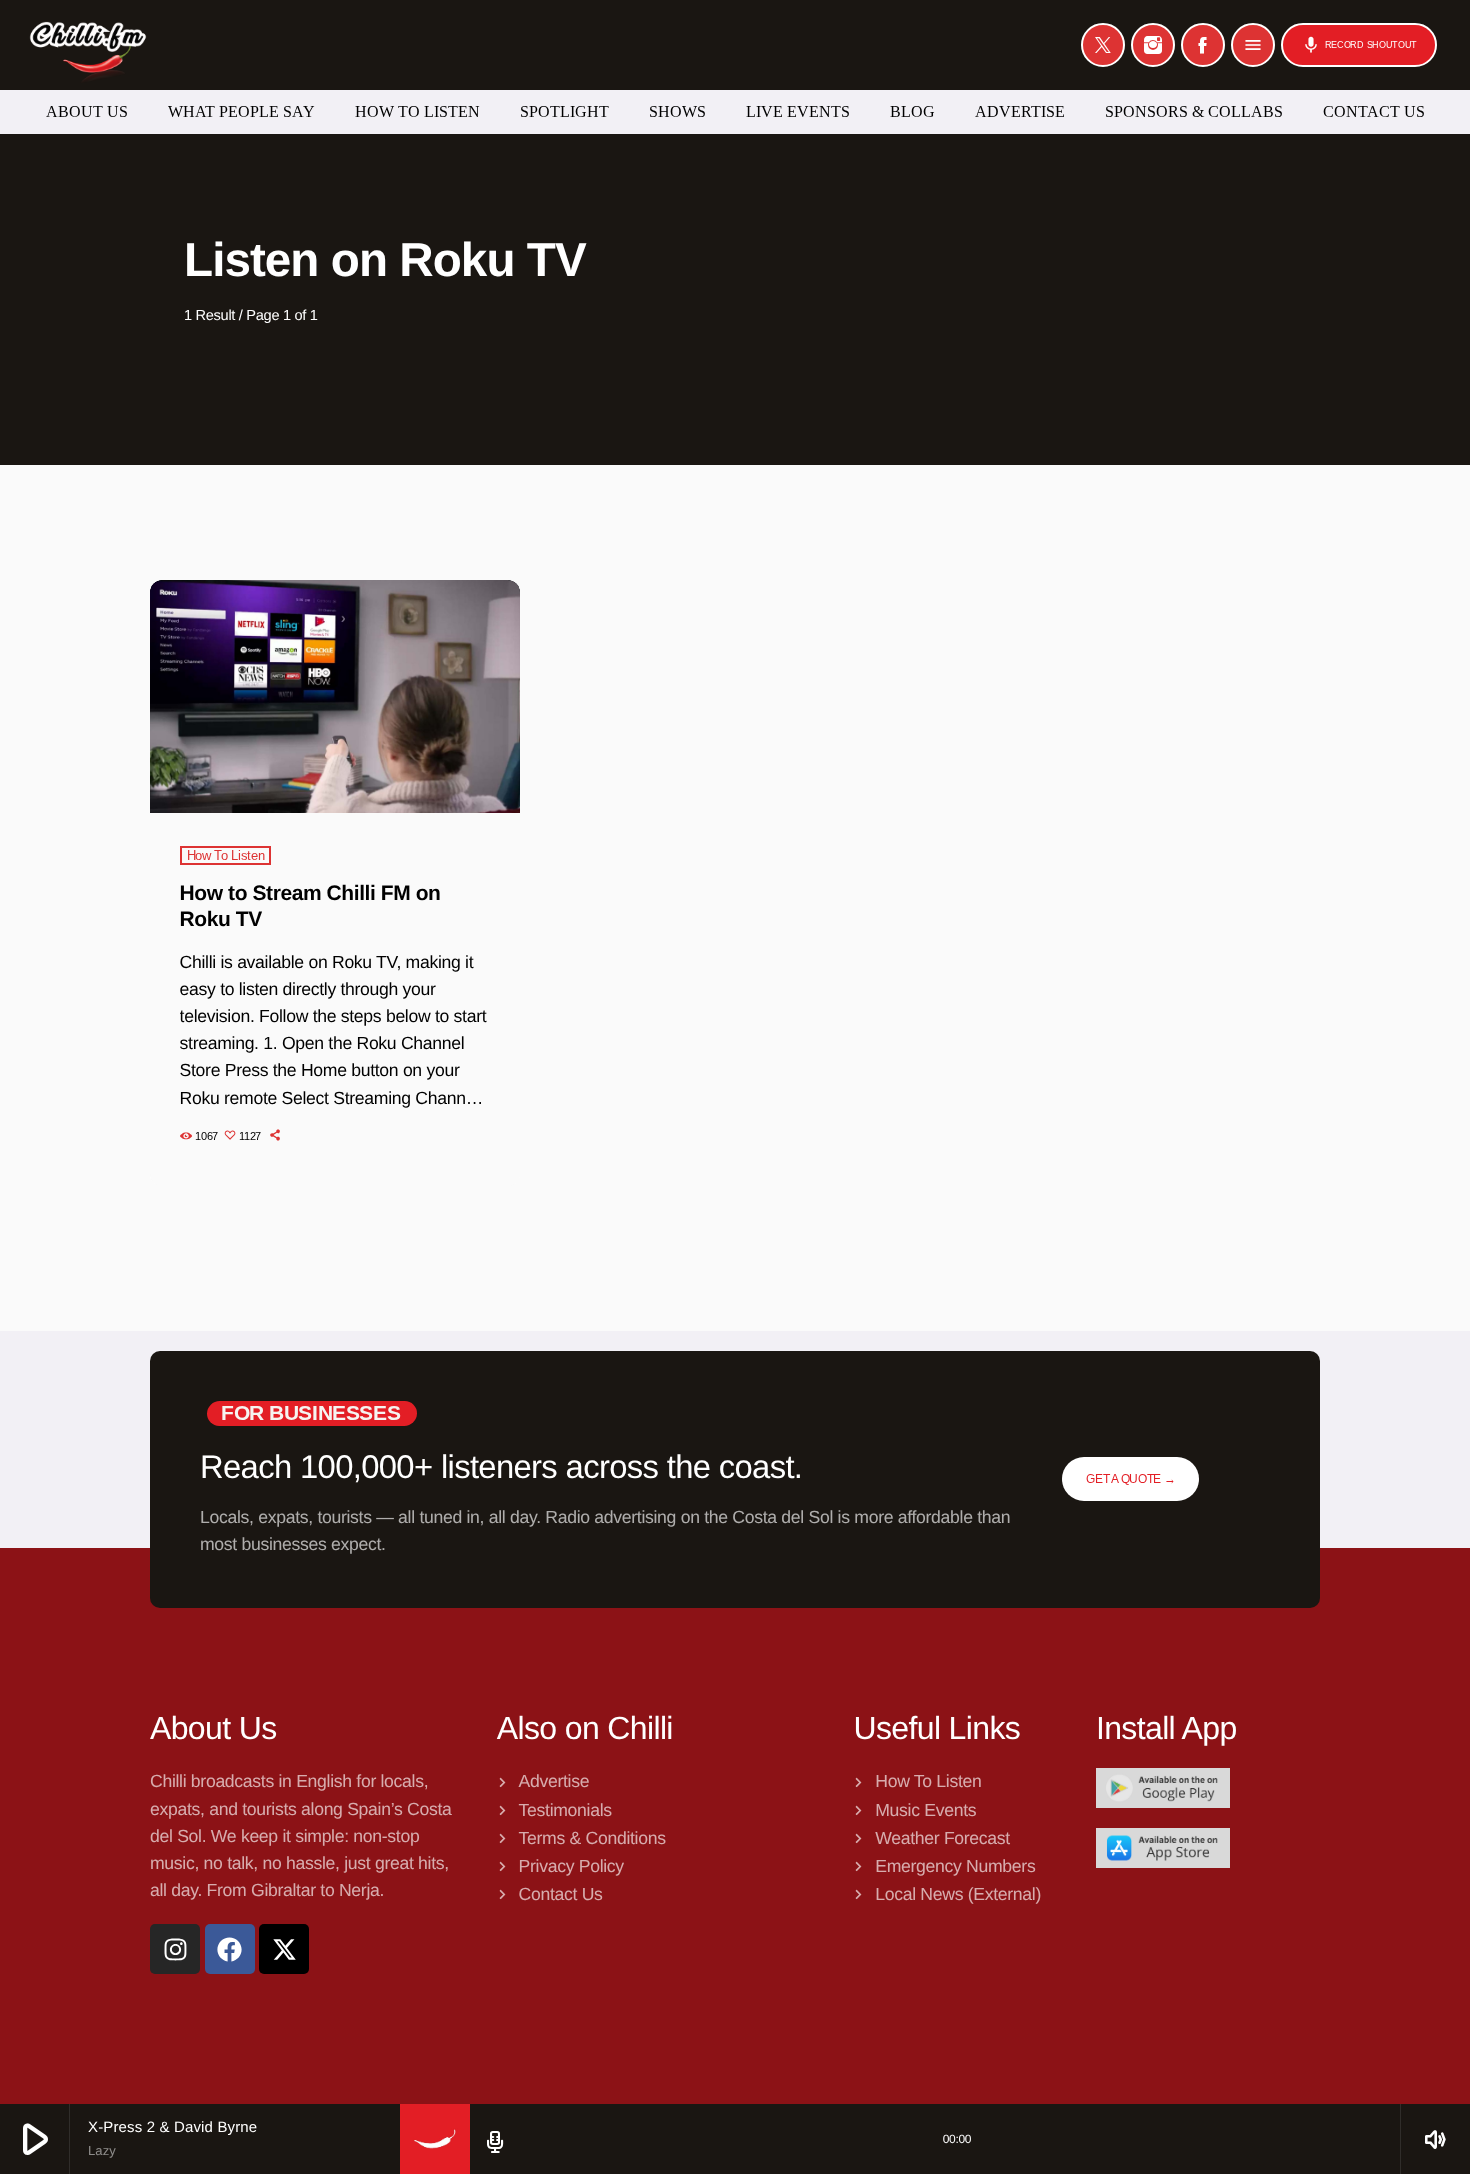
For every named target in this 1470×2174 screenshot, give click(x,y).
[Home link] (88, 45)
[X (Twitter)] (1103, 45)
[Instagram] (1153, 45)
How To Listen (226, 855)
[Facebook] (1203, 45)
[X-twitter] (284, 1949)
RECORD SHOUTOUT (1359, 45)
